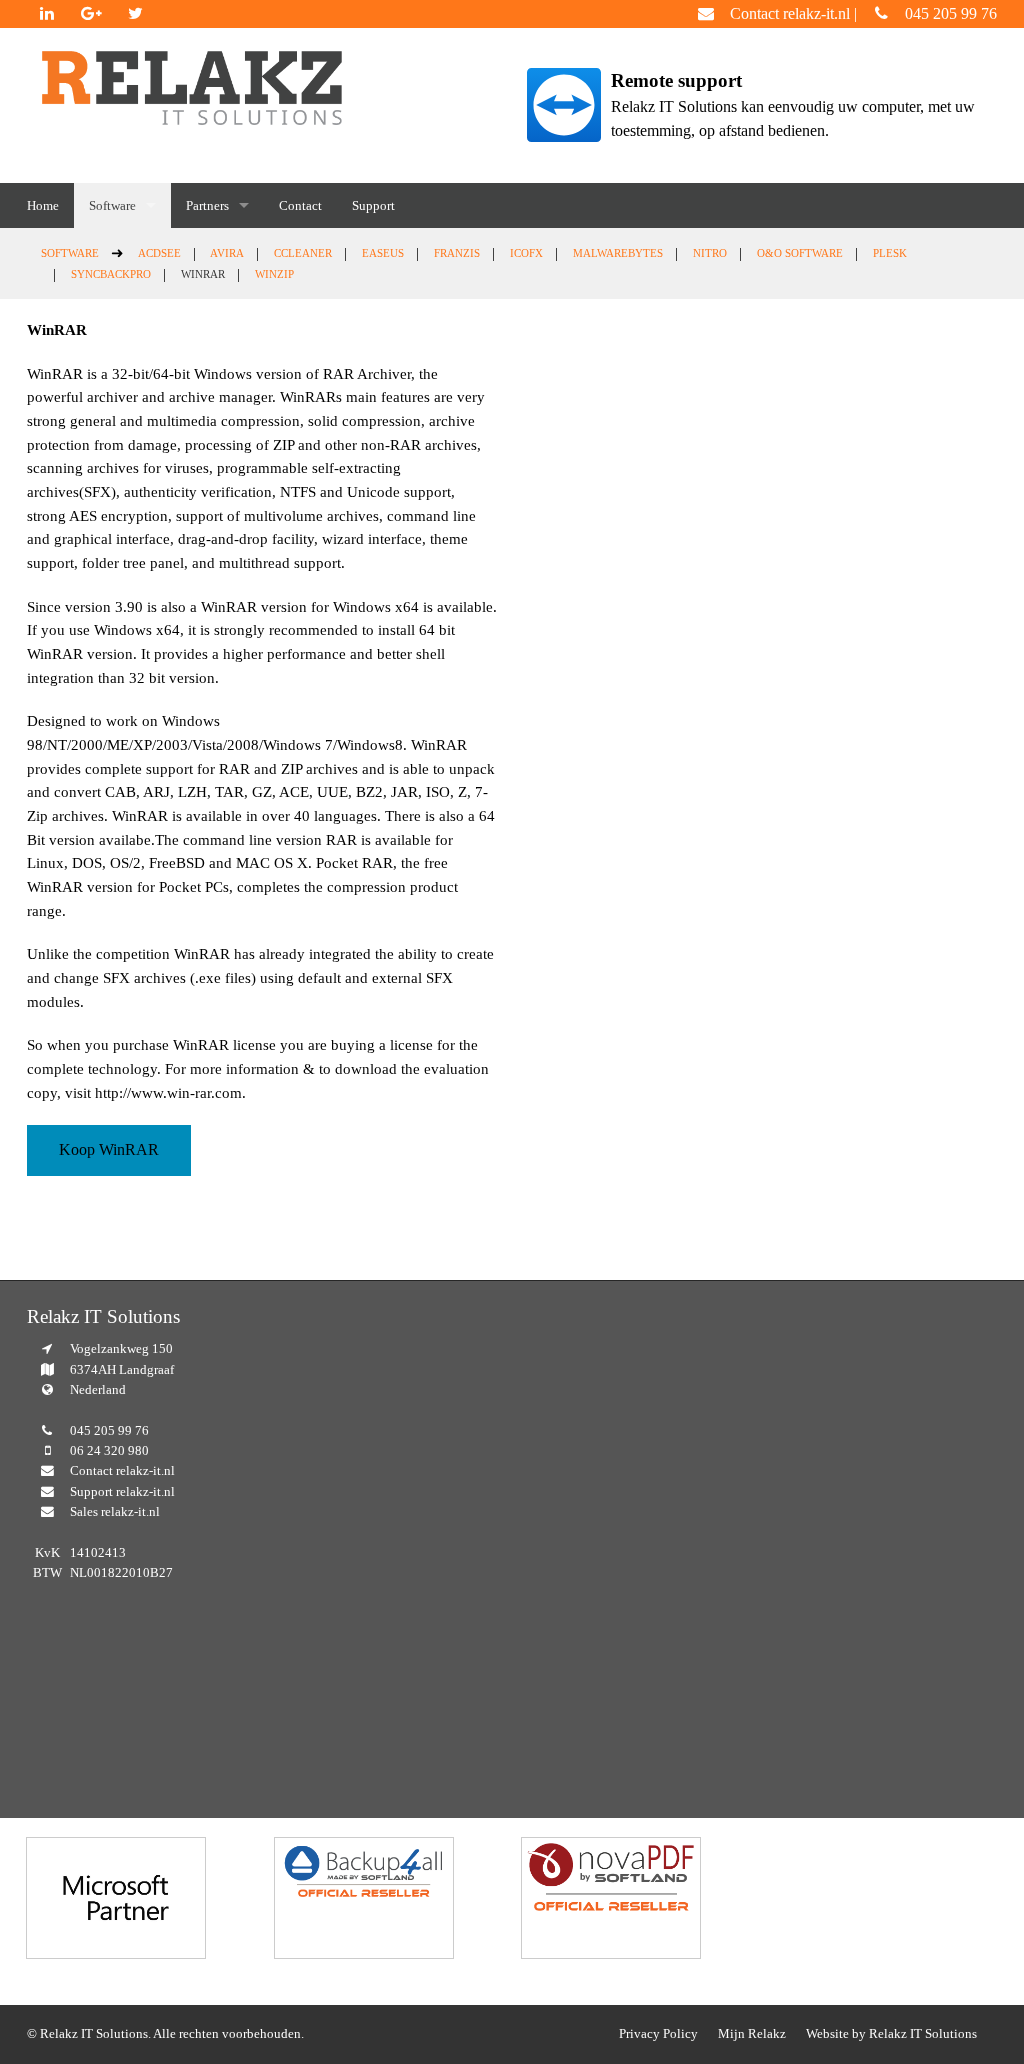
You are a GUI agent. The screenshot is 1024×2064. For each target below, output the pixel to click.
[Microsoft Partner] (116, 1898)
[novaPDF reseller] (611, 1898)
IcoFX (526, 253)
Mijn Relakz (752, 2034)
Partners (207, 205)
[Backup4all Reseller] (364, 1898)
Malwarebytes (618, 253)
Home (43, 205)
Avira (227, 253)
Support (373, 205)
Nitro (710, 253)
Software (112, 205)
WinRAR (203, 274)
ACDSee (159, 253)
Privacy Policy (658, 2034)
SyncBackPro (111, 274)
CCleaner (303, 253)
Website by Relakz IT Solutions (891, 2034)
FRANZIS (457, 253)
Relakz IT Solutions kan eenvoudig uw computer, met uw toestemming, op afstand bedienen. (793, 104)
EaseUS (383, 253)
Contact (300, 205)
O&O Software (800, 253)
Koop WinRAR (109, 1149)
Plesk (890, 253)
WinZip (274, 274)
